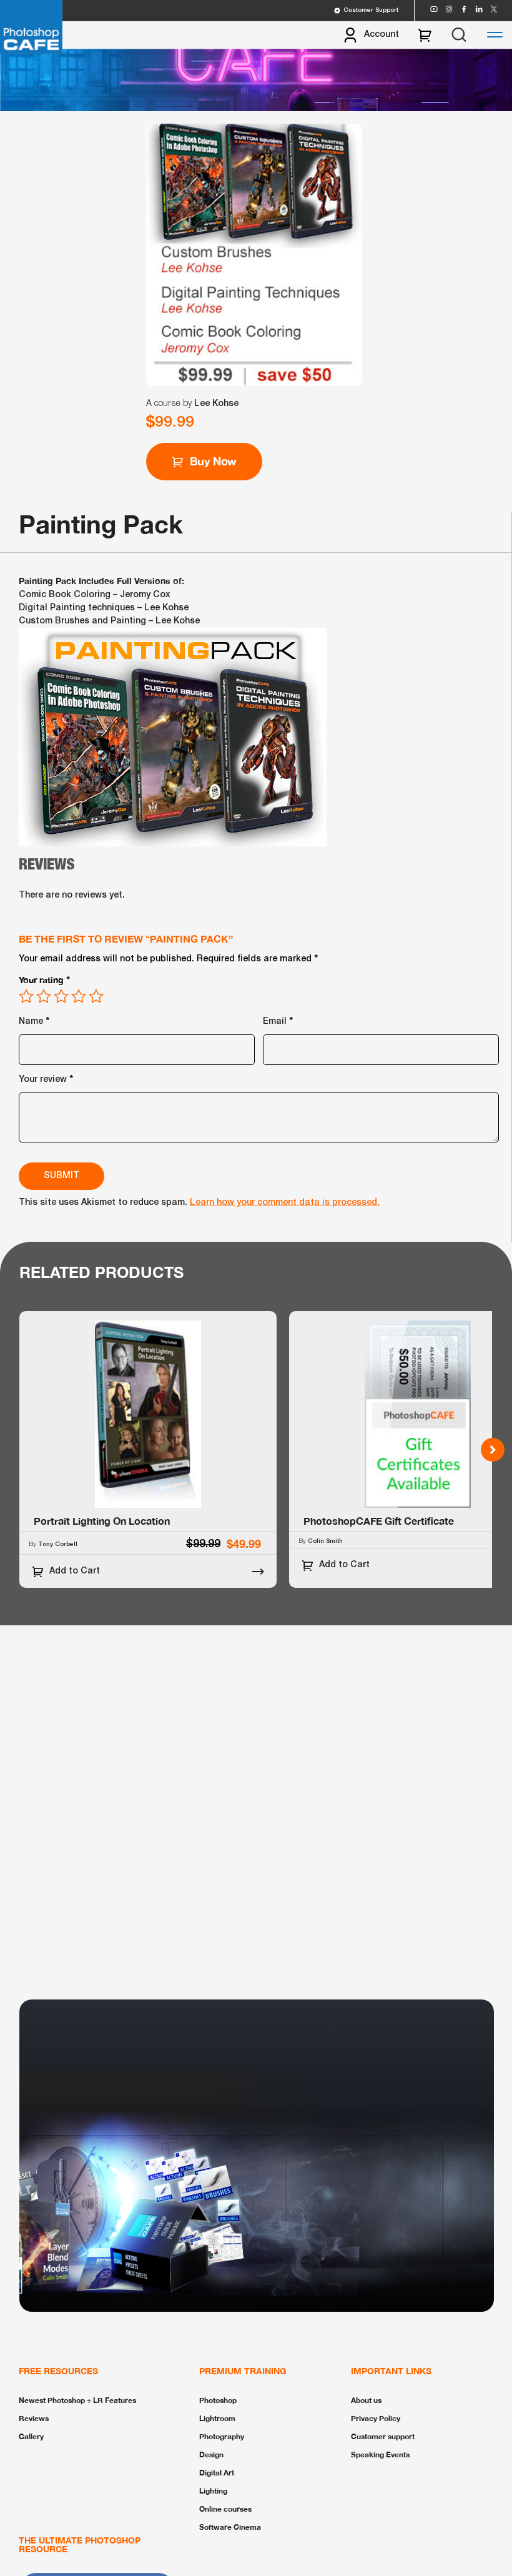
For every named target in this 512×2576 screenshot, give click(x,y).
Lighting (213, 2491)
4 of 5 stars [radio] (79, 996)
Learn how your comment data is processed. (285, 1203)
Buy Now (214, 461)
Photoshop (218, 2400)
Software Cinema (230, 2527)
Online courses (225, 2509)
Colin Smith (325, 1541)
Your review (46, 1078)
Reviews (34, 2418)
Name (34, 1020)
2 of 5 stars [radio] (44, 996)
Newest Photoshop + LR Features (77, 2400)
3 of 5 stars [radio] (61, 996)
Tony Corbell (58, 1544)
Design (211, 2455)
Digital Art (217, 2473)
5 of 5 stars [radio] (96, 996)
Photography (222, 2436)
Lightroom (217, 2418)
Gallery (31, 2436)
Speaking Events (380, 2455)
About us (366, 2400)
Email (278, 1020)
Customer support (383, 2436)
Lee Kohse (216, 404)
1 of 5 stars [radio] (26, 996)
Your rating (45, 979)
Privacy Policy (376, 2418)
